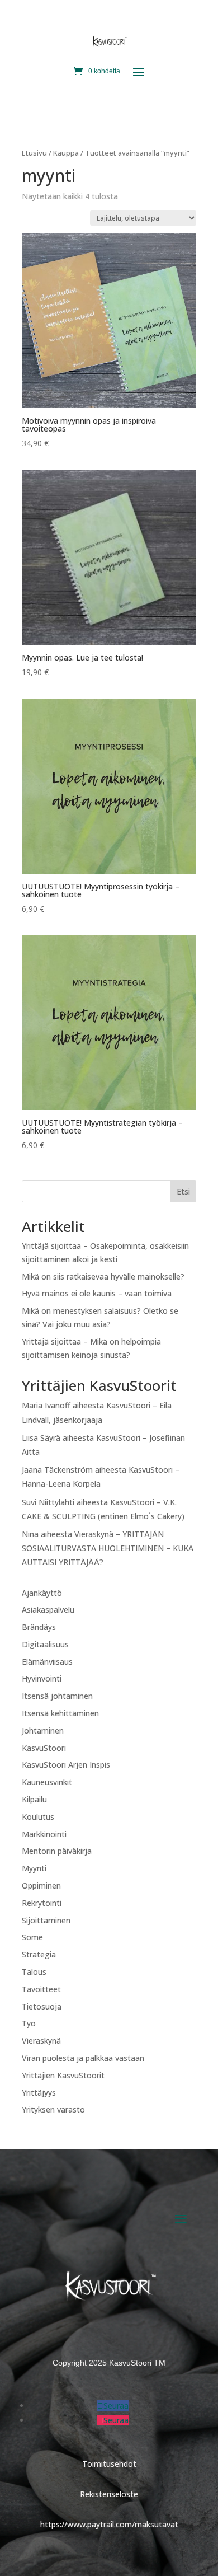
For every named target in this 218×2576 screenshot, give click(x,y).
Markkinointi (44, 1834)
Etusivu (34, 153)
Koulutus (38, 1817)
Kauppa (66, 153)
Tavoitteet (41, 1989)
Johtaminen (43, 1730)
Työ (29, 2023)
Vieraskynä (41, 2041)
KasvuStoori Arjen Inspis (66, 1765)
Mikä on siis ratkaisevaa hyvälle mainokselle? (103, 1277)
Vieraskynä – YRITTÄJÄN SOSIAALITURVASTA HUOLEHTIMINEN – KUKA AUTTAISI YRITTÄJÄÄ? (108, 1548)
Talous (34, 1972)
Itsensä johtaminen (57, 1696)
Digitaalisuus (45, 1644)
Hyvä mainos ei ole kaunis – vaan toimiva (97, 1293)
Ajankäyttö (42, 1593)
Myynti (34, 1868)
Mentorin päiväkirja (57, 1851)
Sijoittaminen (46, 1920)
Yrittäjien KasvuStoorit (63, 2075)
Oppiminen (41, 1886)
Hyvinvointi (42, 1678)
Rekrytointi (42, 1903)
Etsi (183, 1191)
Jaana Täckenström (57, 1470)
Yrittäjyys (39, 2093)
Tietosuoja (42, 2006)
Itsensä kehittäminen (60, 1713)
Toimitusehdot (109, 2464)
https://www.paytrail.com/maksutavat (109, 2524)
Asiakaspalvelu (48, 1610)
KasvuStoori (44, 1748)
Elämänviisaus (47, 1662)
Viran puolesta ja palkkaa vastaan (83, 2058)
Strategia (39, 1954)
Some (32, 1937)
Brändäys (39, 1627)
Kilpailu (34, 1799)
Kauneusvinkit (47, 1782)
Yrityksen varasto (53, 2109)
